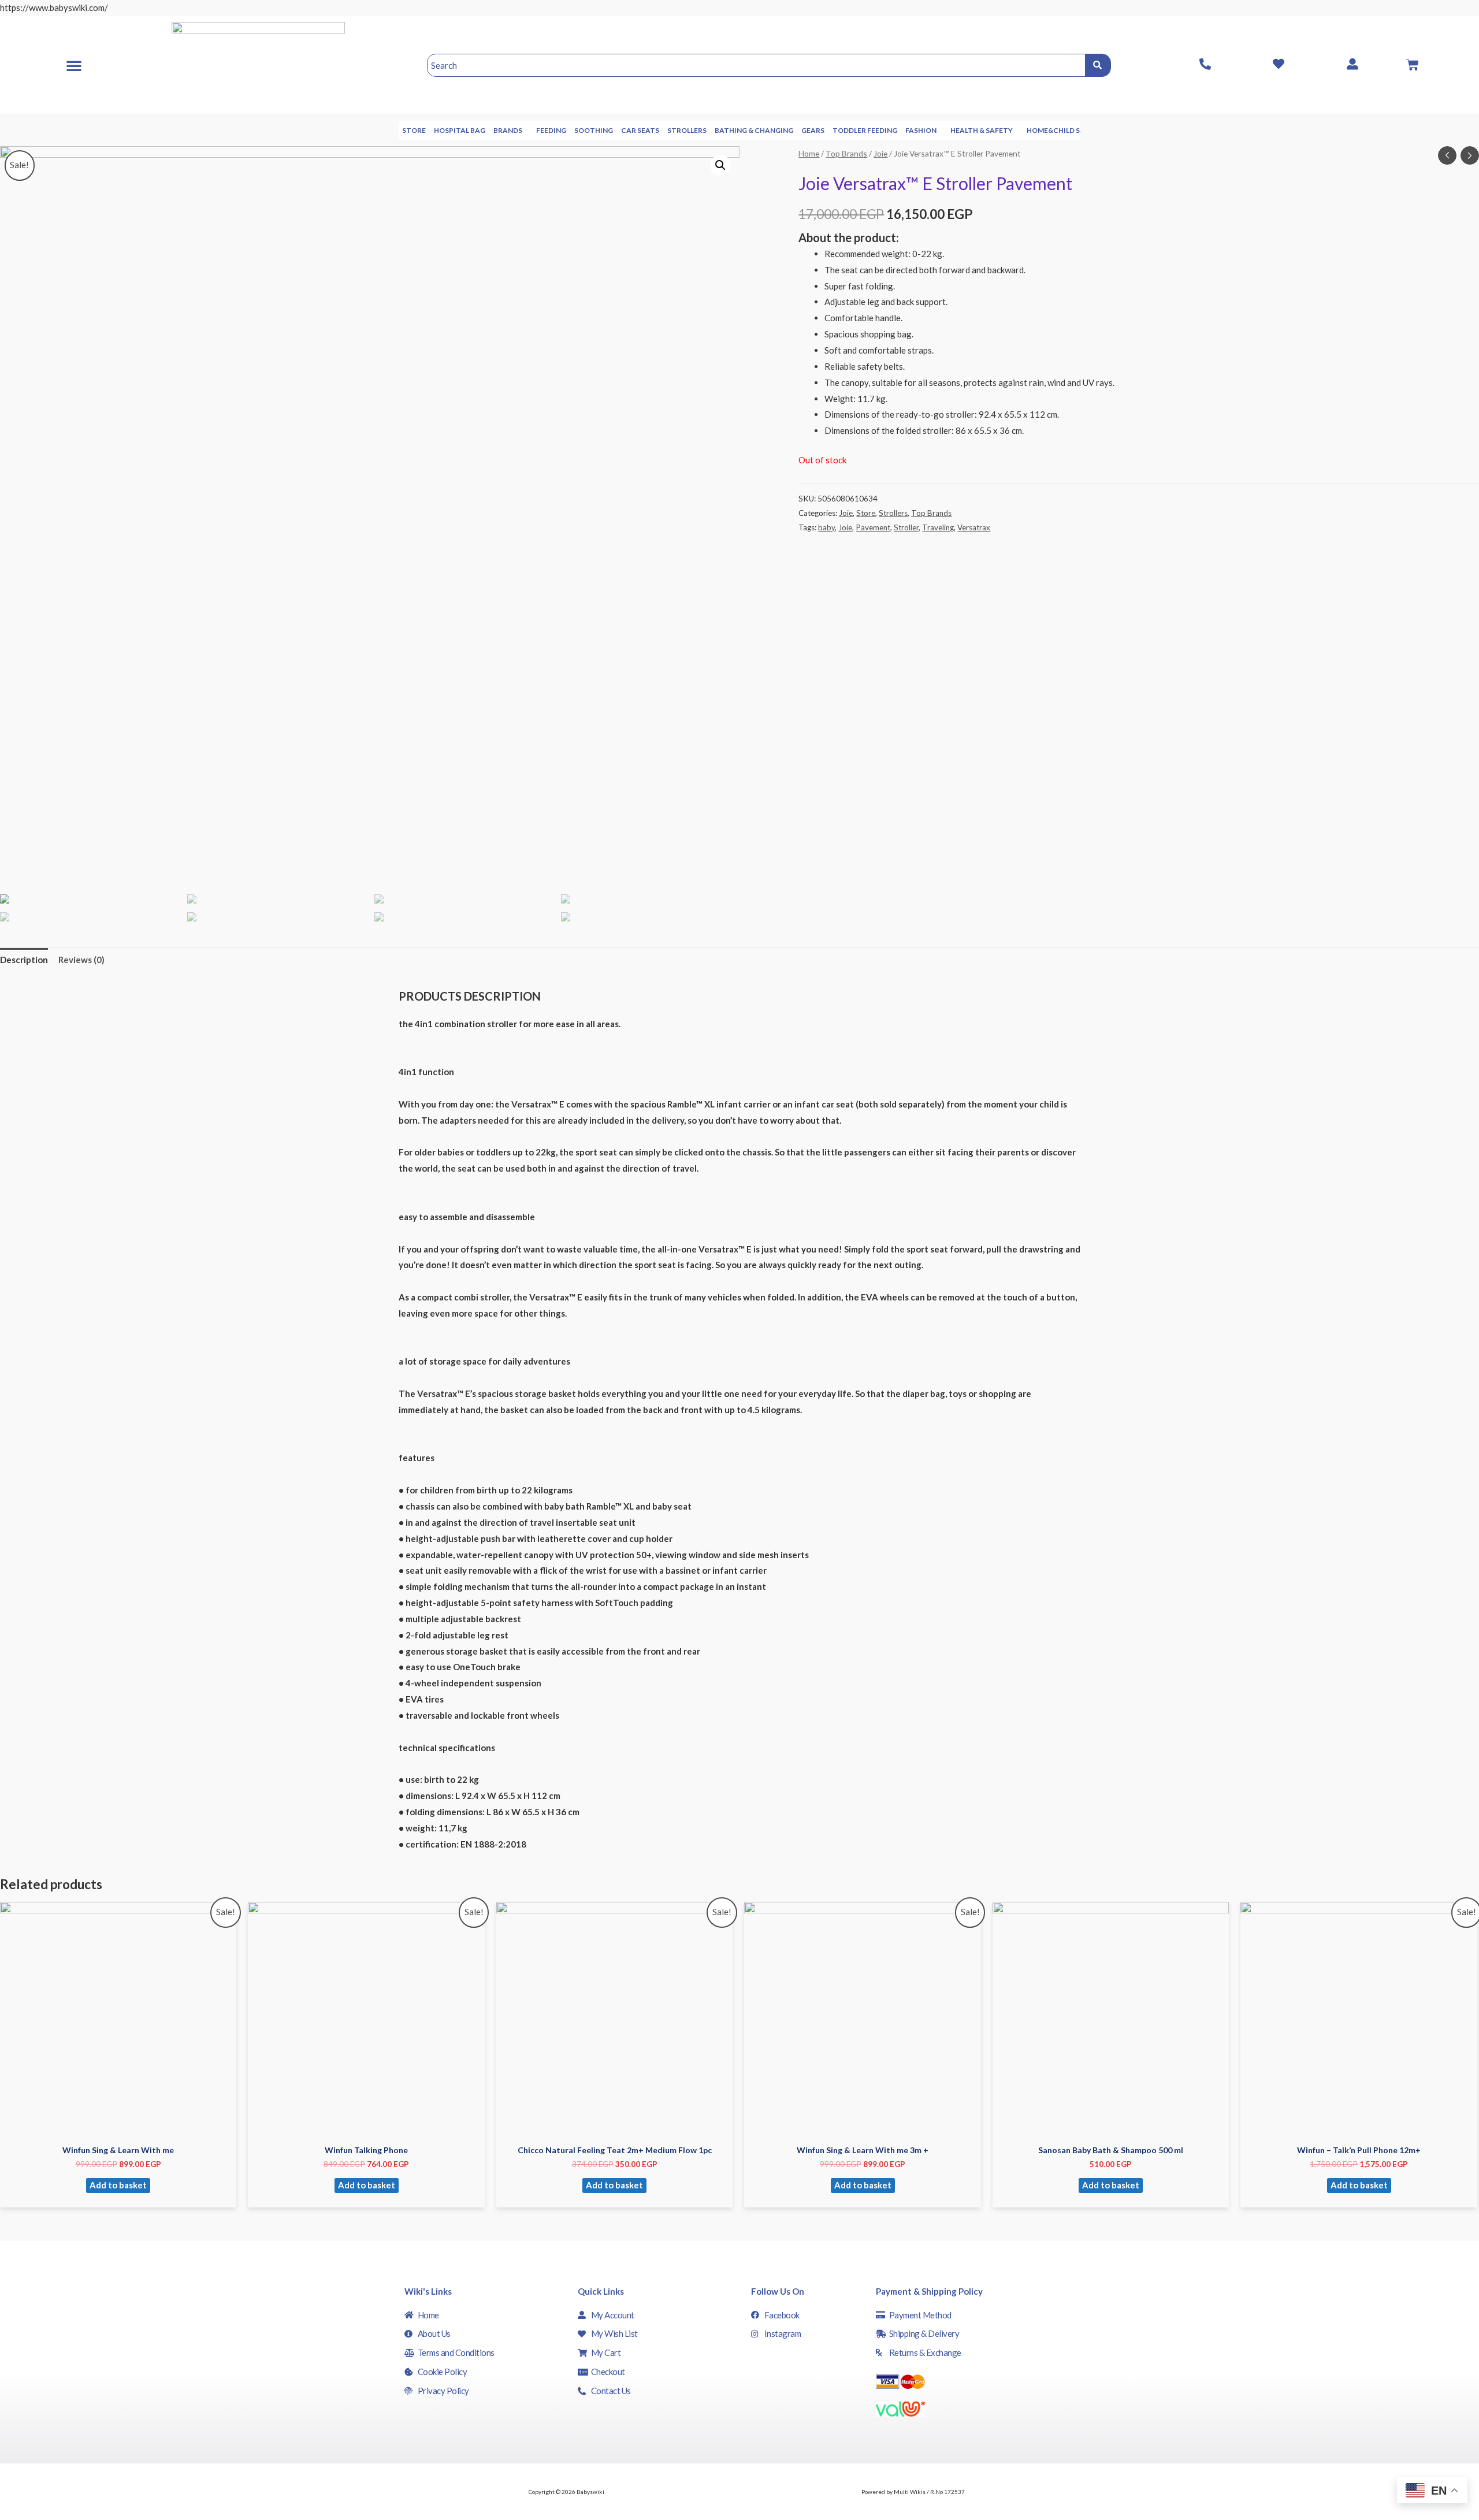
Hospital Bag (460, 130)
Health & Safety (982, 130)
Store (414, 130)
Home (809, 153)
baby (826, 527)
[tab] (24, 960)
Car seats (640, 130)
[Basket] (1413, 65)
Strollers (687, 130)
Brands (508, 130)
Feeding (551, 130)
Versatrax (974, 527)
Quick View (118, 2128)
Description (24, 960)
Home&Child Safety (1065, 130)
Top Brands (846, 153)
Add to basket (118, 2185)
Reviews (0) (81, 960)
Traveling (938, 527)
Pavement (873, 527)
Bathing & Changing (754, 130)
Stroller (906, 527)
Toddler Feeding (865, 130)
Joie (880, 153)
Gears (813, 130)
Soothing (594, 130)
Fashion (921, 130)
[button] (74, 65)
